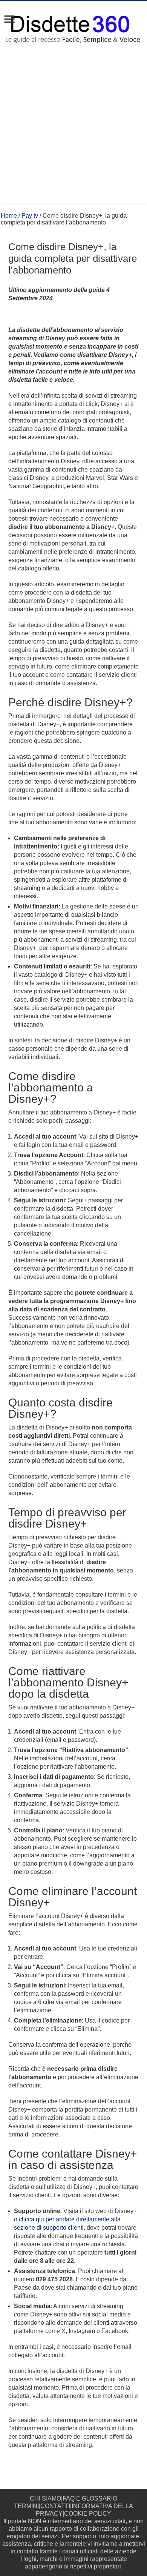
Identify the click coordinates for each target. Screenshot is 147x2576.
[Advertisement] (73, 129)
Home (9, 216)
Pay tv (30, 216)
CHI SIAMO (45, 2498)
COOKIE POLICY (88, 2514)
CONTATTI (55, 2506)
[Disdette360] (73, 26)
